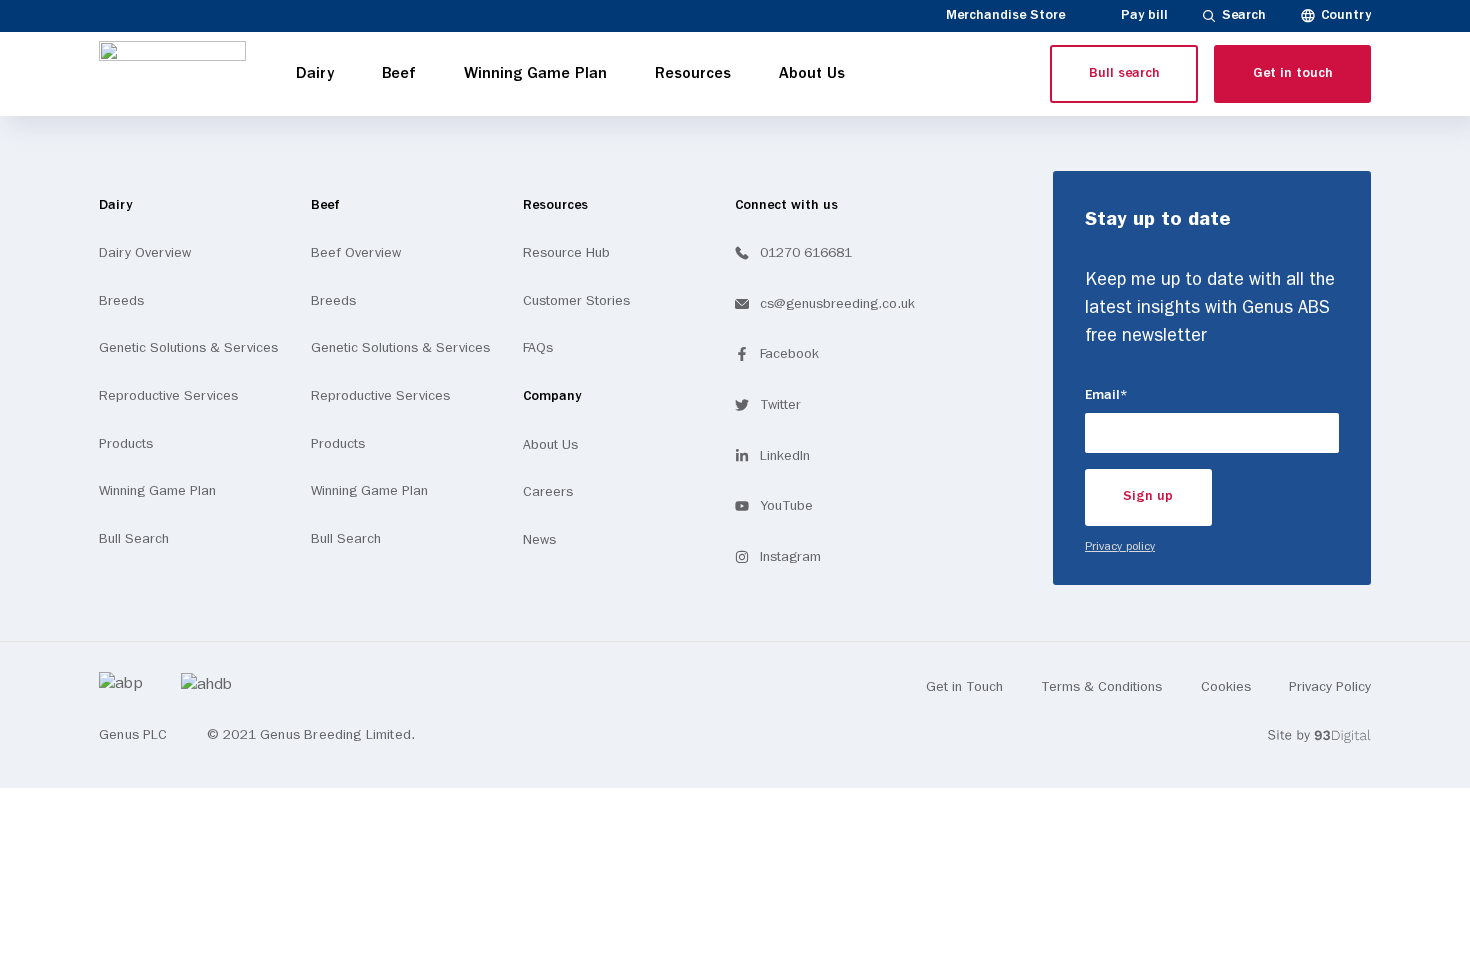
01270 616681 (806, 253)
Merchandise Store (1005, 15)
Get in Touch (964, 687)
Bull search (1124, 73)
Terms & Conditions (1101, 687)
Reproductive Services (168, 396)
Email (1143, 395)
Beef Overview (356, 253)
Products (126, 444)
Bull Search (134, 539)
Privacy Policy (1330, 687)
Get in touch (1293, 73)
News (539, 540)
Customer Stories (576, 301)
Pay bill (1144, 15)
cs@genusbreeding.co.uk (837, 304)
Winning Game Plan (157, 491)
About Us (550, 445)
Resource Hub (566, 253)
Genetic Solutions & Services (188, 348)
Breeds (121, 301)
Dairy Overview (145, 253)
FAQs (538, 348)
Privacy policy (1120, 547)
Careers (548, 492)
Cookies (1226, 687)
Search (1244, 15)
